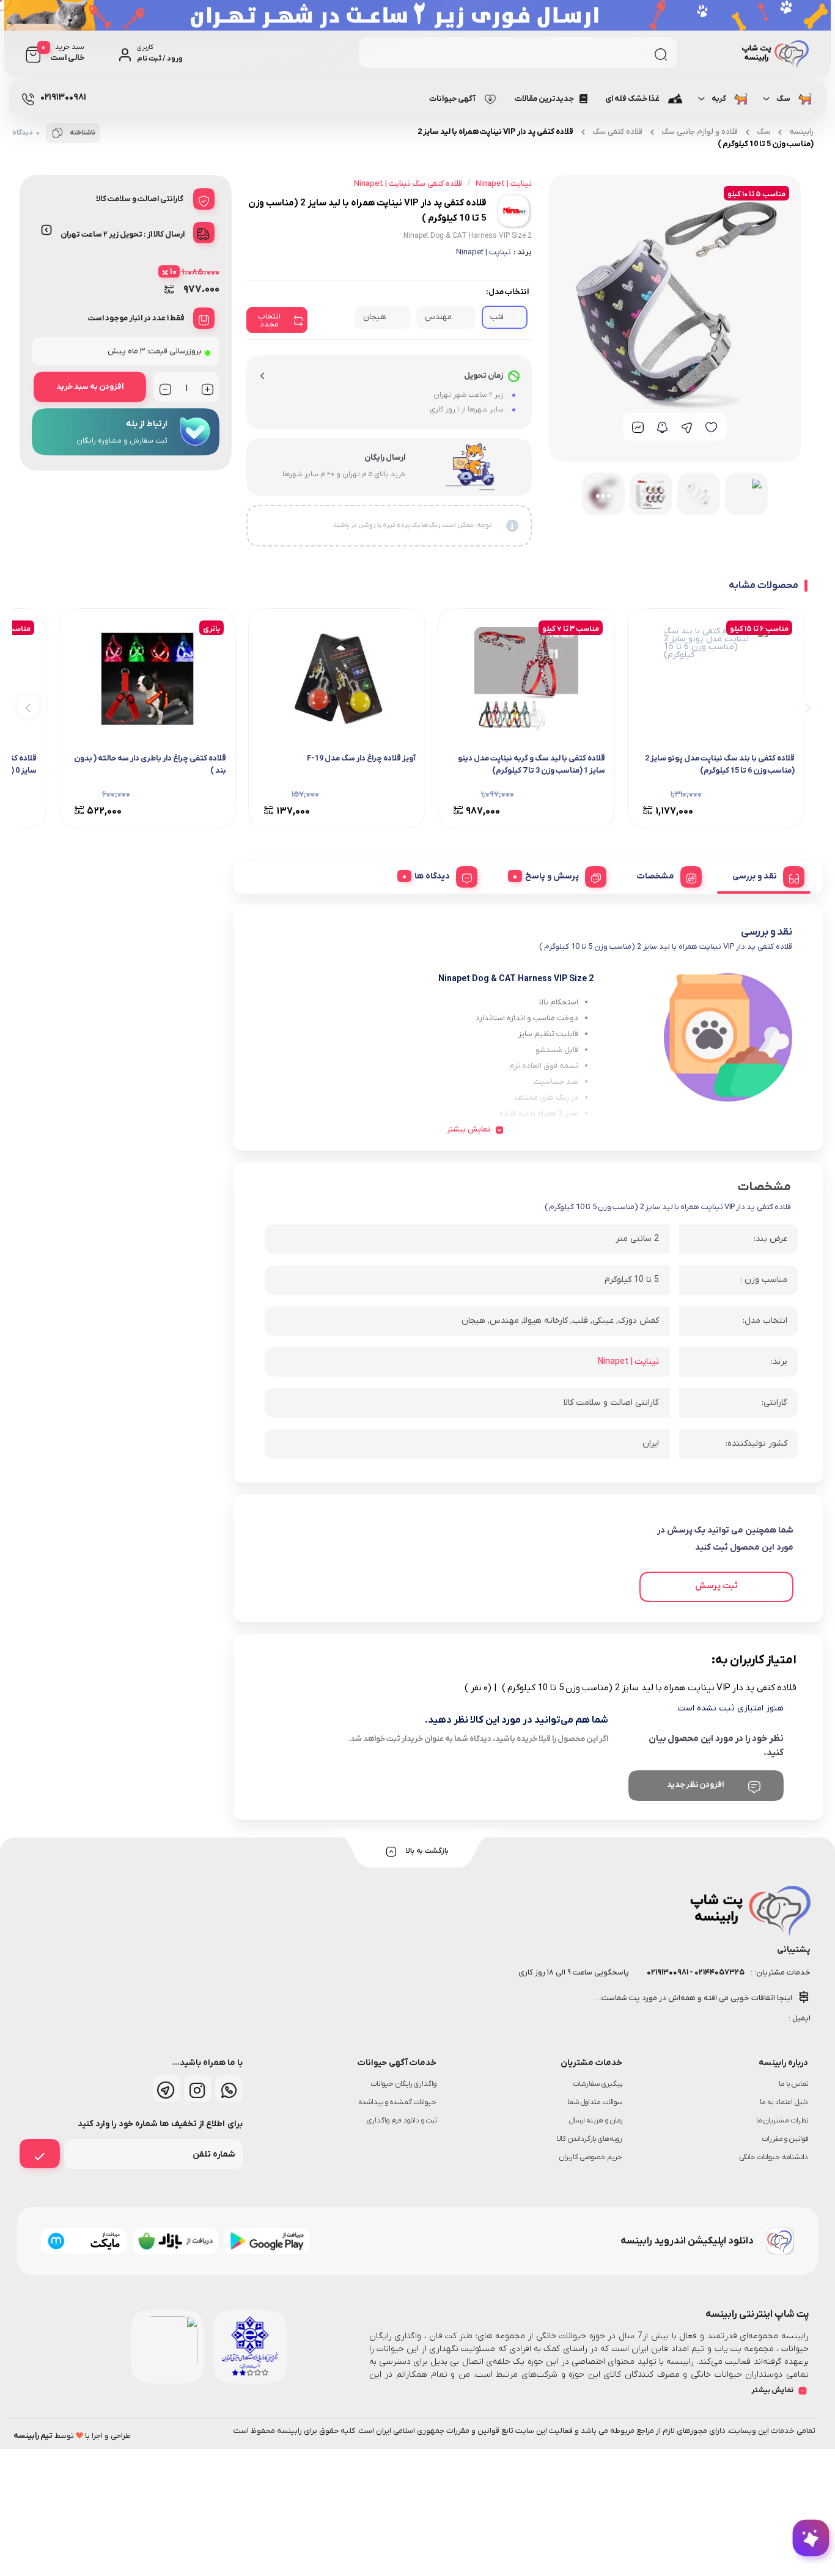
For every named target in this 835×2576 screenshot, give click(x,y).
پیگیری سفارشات (598, 2084)
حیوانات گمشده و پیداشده (398, 2102)
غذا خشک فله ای (632, 99)
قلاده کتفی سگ (617, 132)
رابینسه (801, 132)
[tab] (764, 875)
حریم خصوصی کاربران (591, 2157)
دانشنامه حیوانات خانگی (774, 2157)
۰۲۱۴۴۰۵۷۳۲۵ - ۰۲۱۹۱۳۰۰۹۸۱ (695, 1972)
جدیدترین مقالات (544, 99)
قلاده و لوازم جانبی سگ (700, 132)
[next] (28, 706)
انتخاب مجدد (269, 320)
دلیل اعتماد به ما (784, 2102)
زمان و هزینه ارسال (596, 2121)
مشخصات (656, 876)
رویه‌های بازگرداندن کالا (590, 2139)
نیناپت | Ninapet (484, 252)
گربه (718, 99)
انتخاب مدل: (507, 292)
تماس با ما (793, 2084)
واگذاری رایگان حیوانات (404, 2084)
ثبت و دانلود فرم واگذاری (402, 2121)
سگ (783, 99)
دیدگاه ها (432, 876)
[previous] (806, 706)
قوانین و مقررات (785, 2139)
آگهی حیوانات (452, 99)
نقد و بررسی (755, 876)
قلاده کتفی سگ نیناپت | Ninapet (408, 184)
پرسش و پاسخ (552, 876)
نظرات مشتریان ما (782, 2121)
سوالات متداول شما (595, 2102)
